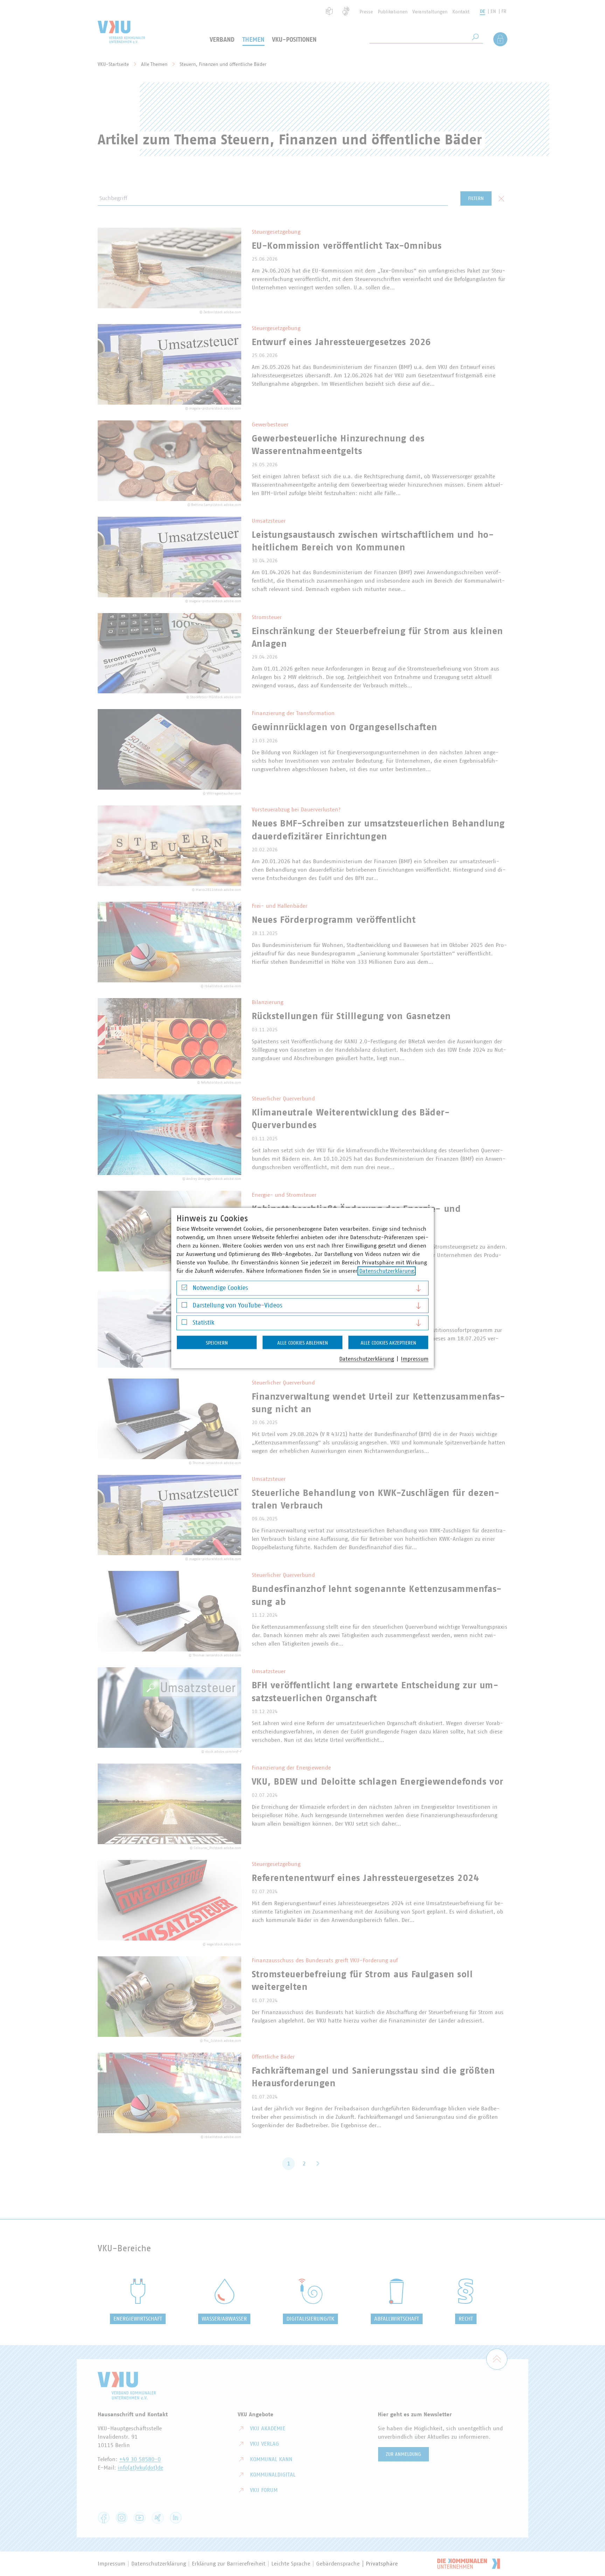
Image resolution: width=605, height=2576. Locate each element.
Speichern (217, 1343)
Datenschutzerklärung (387, 1271)
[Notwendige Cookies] (184, 1289)
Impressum (415, 1359)
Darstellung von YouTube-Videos (237, 1305)
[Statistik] (184, 1324)
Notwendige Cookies (220, 1288)
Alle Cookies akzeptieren (388, 1343)
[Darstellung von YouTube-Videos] (184, 1307)
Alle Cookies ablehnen (303, 1343)
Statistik (203, 1323)
